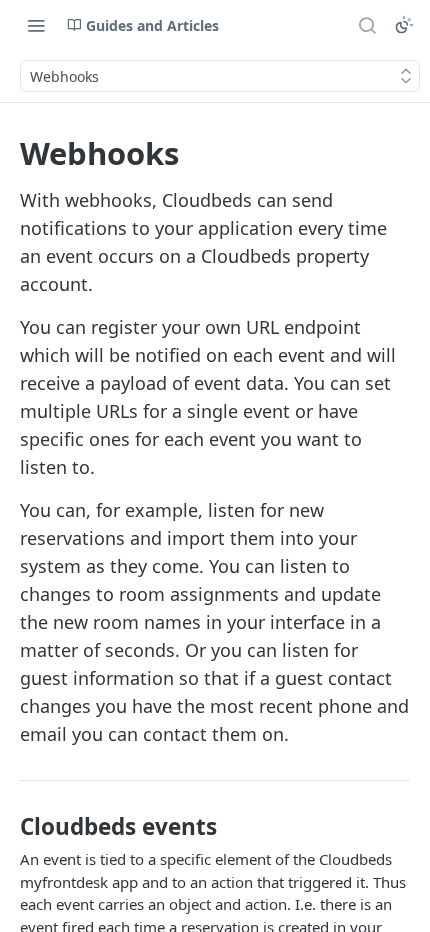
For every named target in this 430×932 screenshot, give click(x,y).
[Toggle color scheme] (404, 25)
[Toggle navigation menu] (36, 25)
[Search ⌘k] (367, 25)
